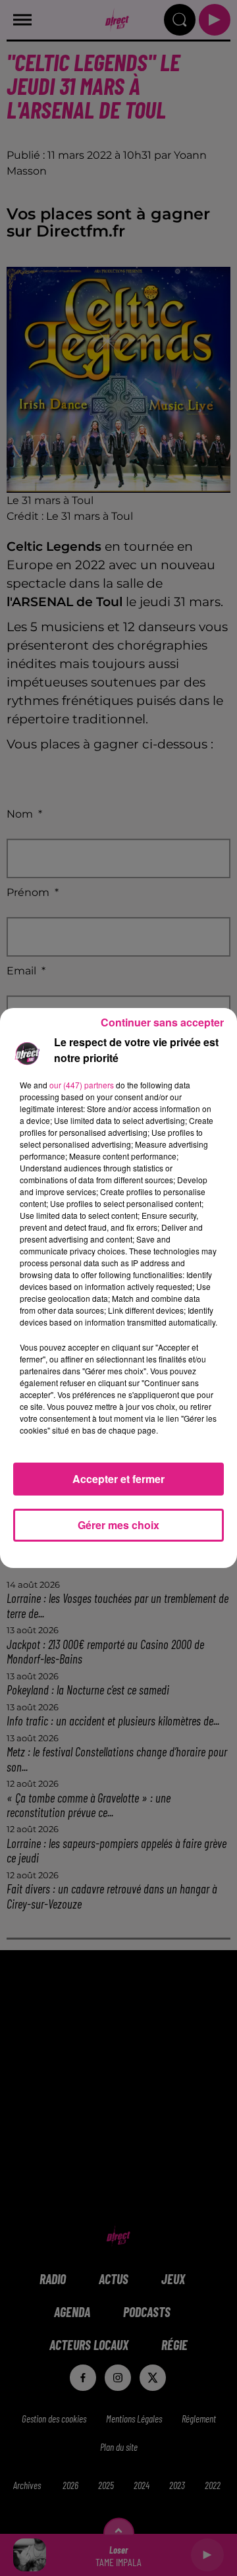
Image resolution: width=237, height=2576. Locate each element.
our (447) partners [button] (82, 1085)
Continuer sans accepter (162, 1022)
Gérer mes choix (118, 1525)
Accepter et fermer (118, 1479)
